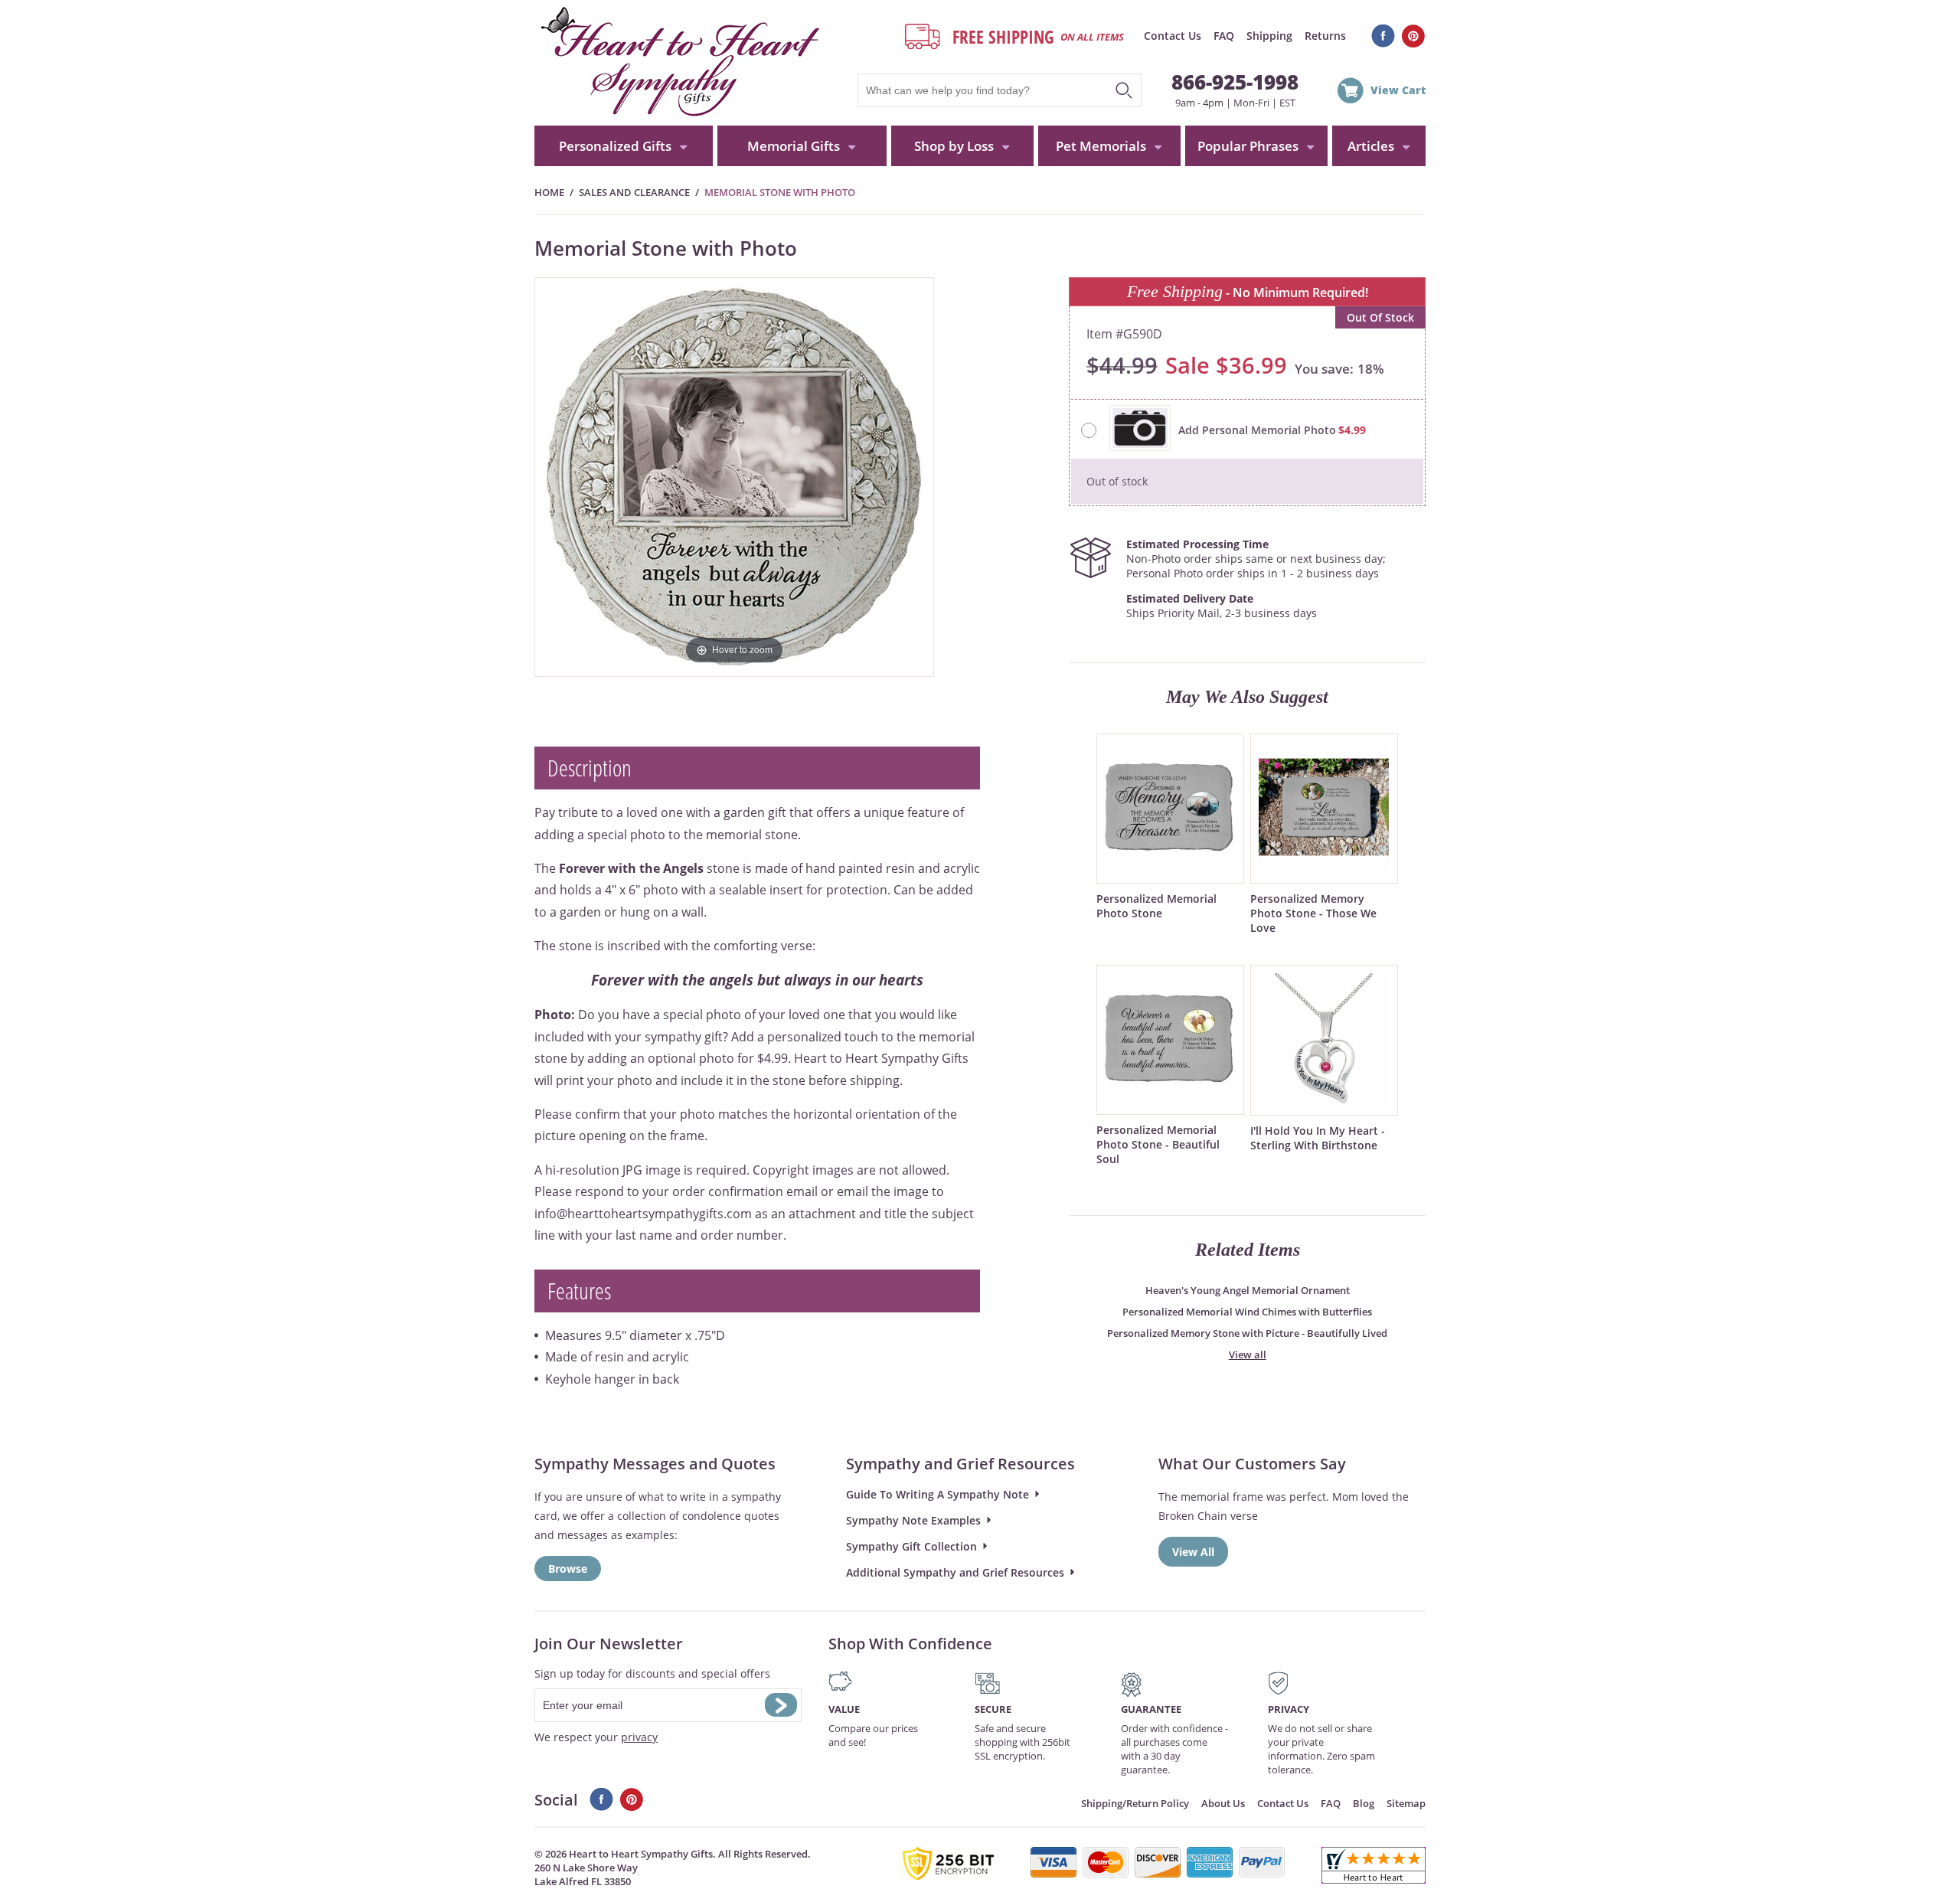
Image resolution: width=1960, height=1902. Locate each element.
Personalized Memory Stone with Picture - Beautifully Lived (1247, 1333)
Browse (568, 1569)
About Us (1223, 1803)
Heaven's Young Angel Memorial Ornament (1248, 1290)
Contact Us (1173, 36)
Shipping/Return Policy (1135, 1803)
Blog (1364, 1803)
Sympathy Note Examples (913, 1520)
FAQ (1224, 36)
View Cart (1398, 90)
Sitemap (1406, 1803)
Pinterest (1414, 36)
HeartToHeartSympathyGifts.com (678, 63)
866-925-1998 (1235, 82)
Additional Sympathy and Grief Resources (955, 1572)
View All (1193, 1552)
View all (1248, 1355)
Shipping (1269, 36)
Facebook (1383, 36)
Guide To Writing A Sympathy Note (938, 1494)
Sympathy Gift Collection (911, 1546)
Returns (1325, 36)
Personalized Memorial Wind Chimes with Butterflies (1247, 1312)
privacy (639, 1737)
